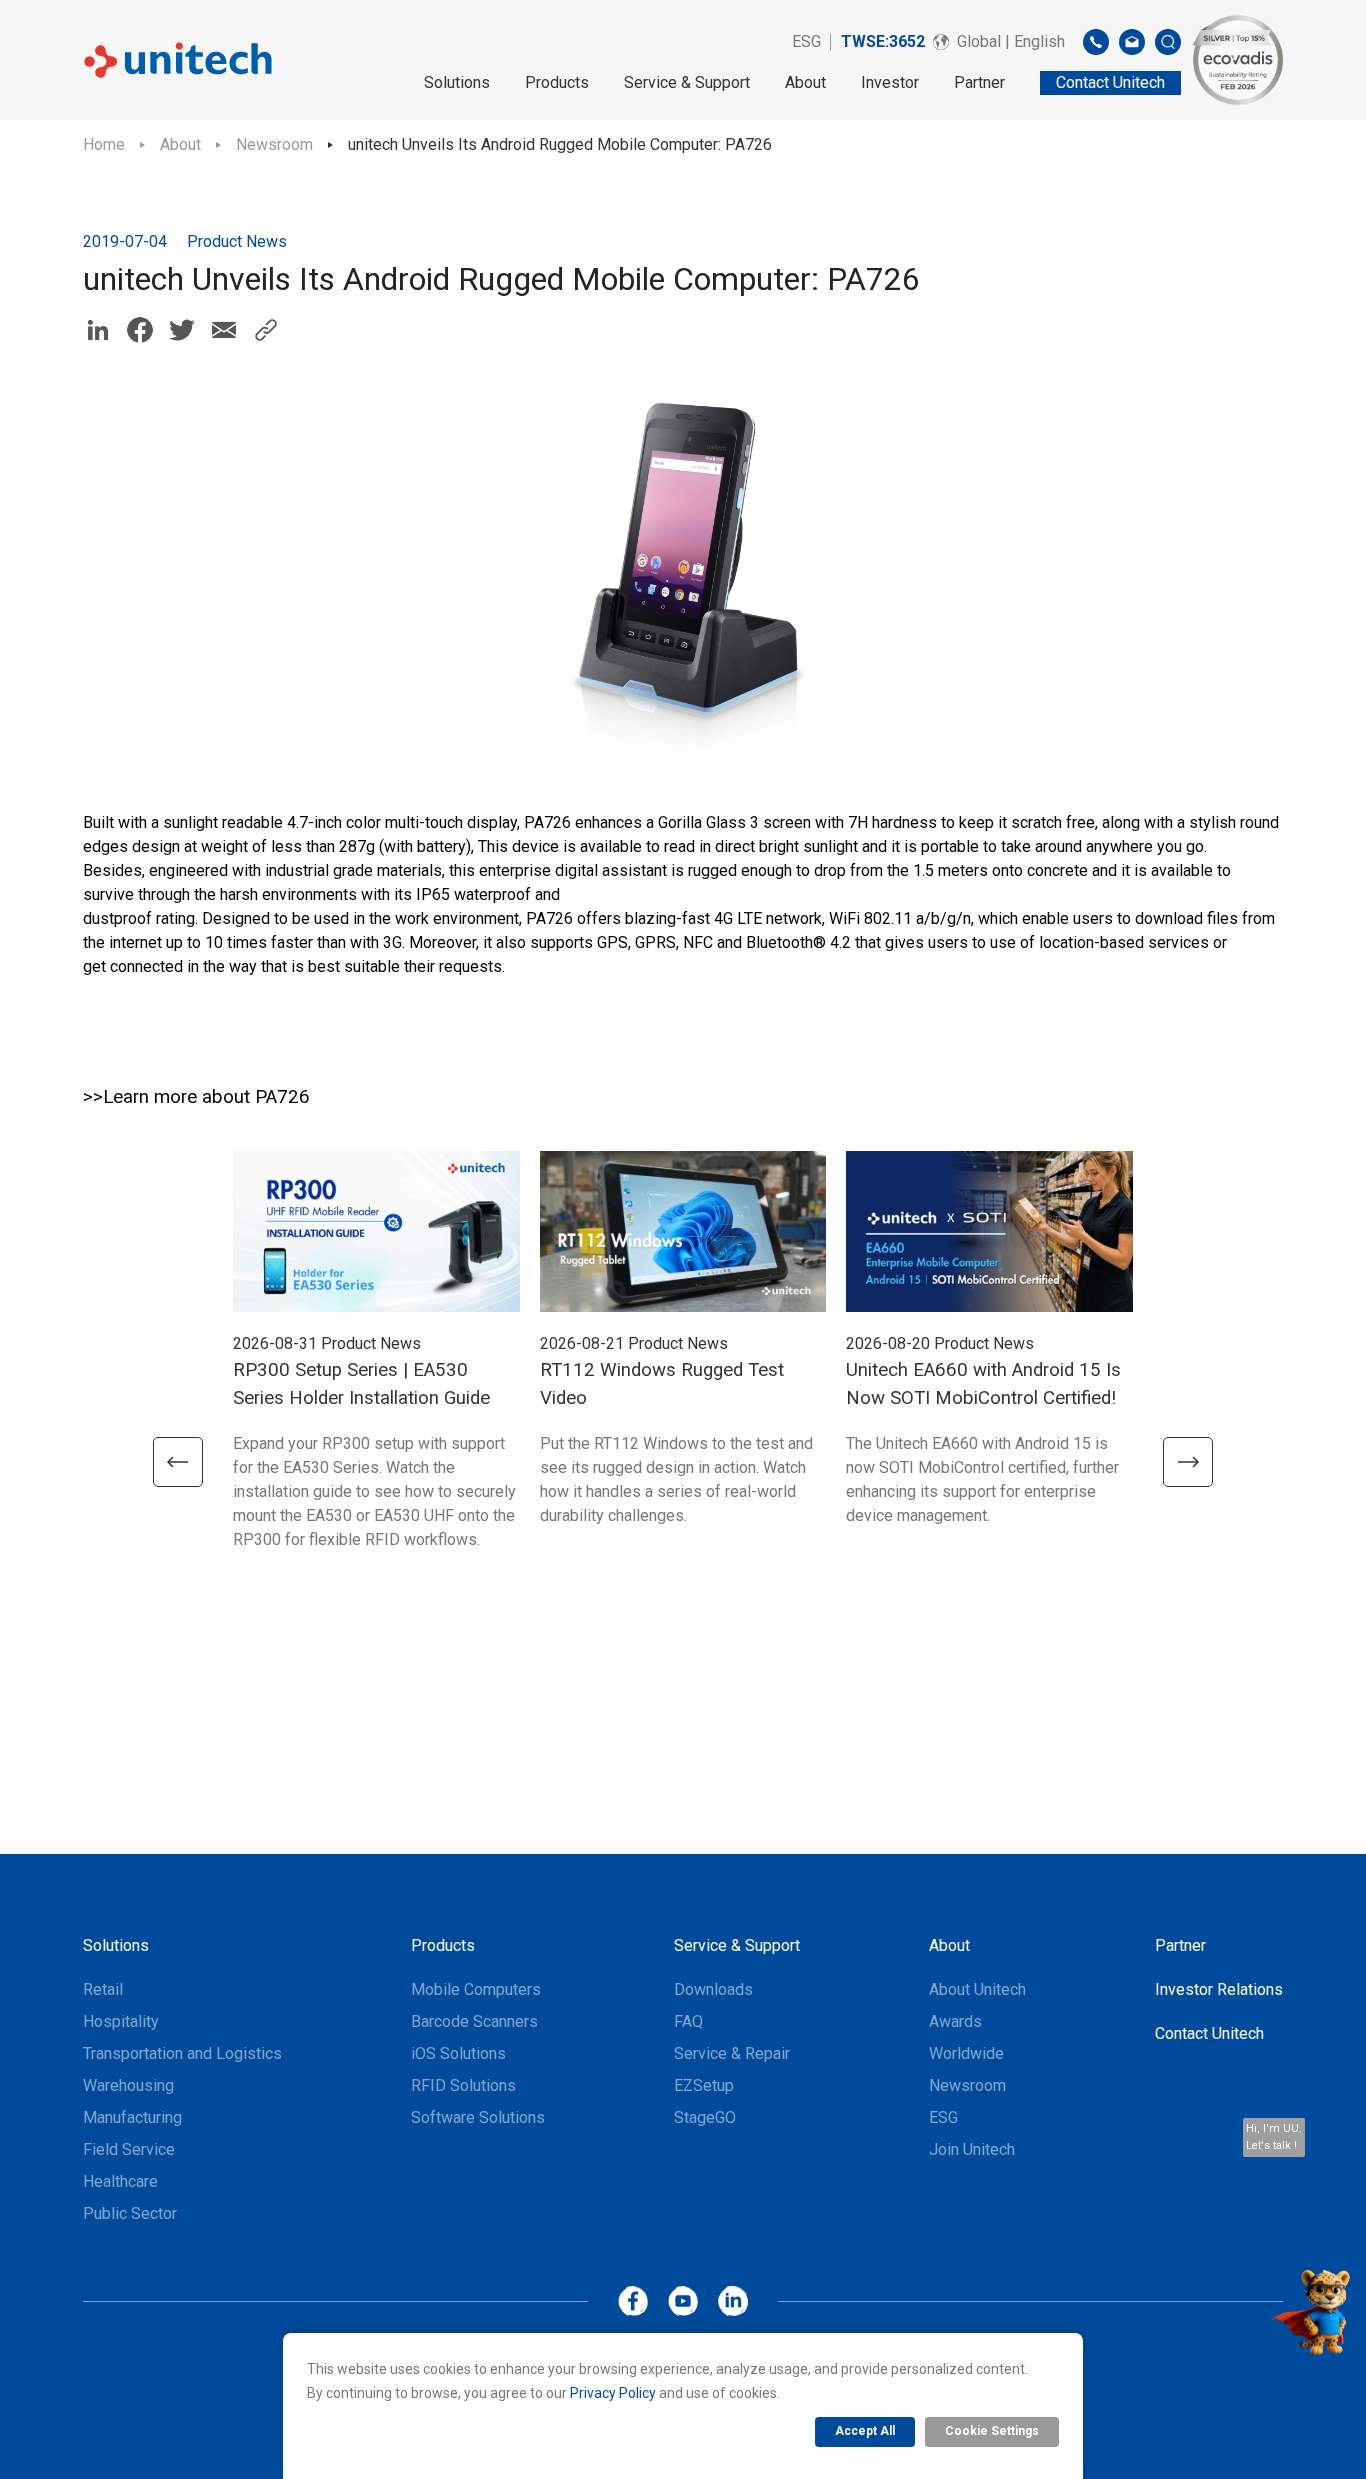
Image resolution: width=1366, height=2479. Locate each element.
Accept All (865, 2431)
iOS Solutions (458, 2053)
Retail (103, 1989)
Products (557, 82)
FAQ (688, 2021)
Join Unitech (972, 2149)
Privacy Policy (613, 2393)
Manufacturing (132, 2117)
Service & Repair (732, 2053)
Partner (979, 82)
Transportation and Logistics (182, 2053)
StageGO (705, 2117)
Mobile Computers (476, 1989)
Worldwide (966, 2053)
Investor (890, 82)
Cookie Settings (992, 2431)
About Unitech (977, 1989)
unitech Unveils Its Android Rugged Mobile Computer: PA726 (560, 144)
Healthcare (120, 2181)
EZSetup (704, 2085)
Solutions (457, 82)
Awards (955, 2021)
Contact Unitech (1209, 2033)
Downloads (713, 1989)
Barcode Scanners (474, 2021)
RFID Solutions (463, 2085)
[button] (178, 1462)
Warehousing (128, 2085)
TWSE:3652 (883, 41)
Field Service (129, 2149)
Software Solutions (478, 2117)
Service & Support (687, 82)
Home (104, 144)
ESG (806, 41)
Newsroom (274, 144)
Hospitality (121, 2021)
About (805, 82)
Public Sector (130, 2213)
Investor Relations (1219, 1989)
